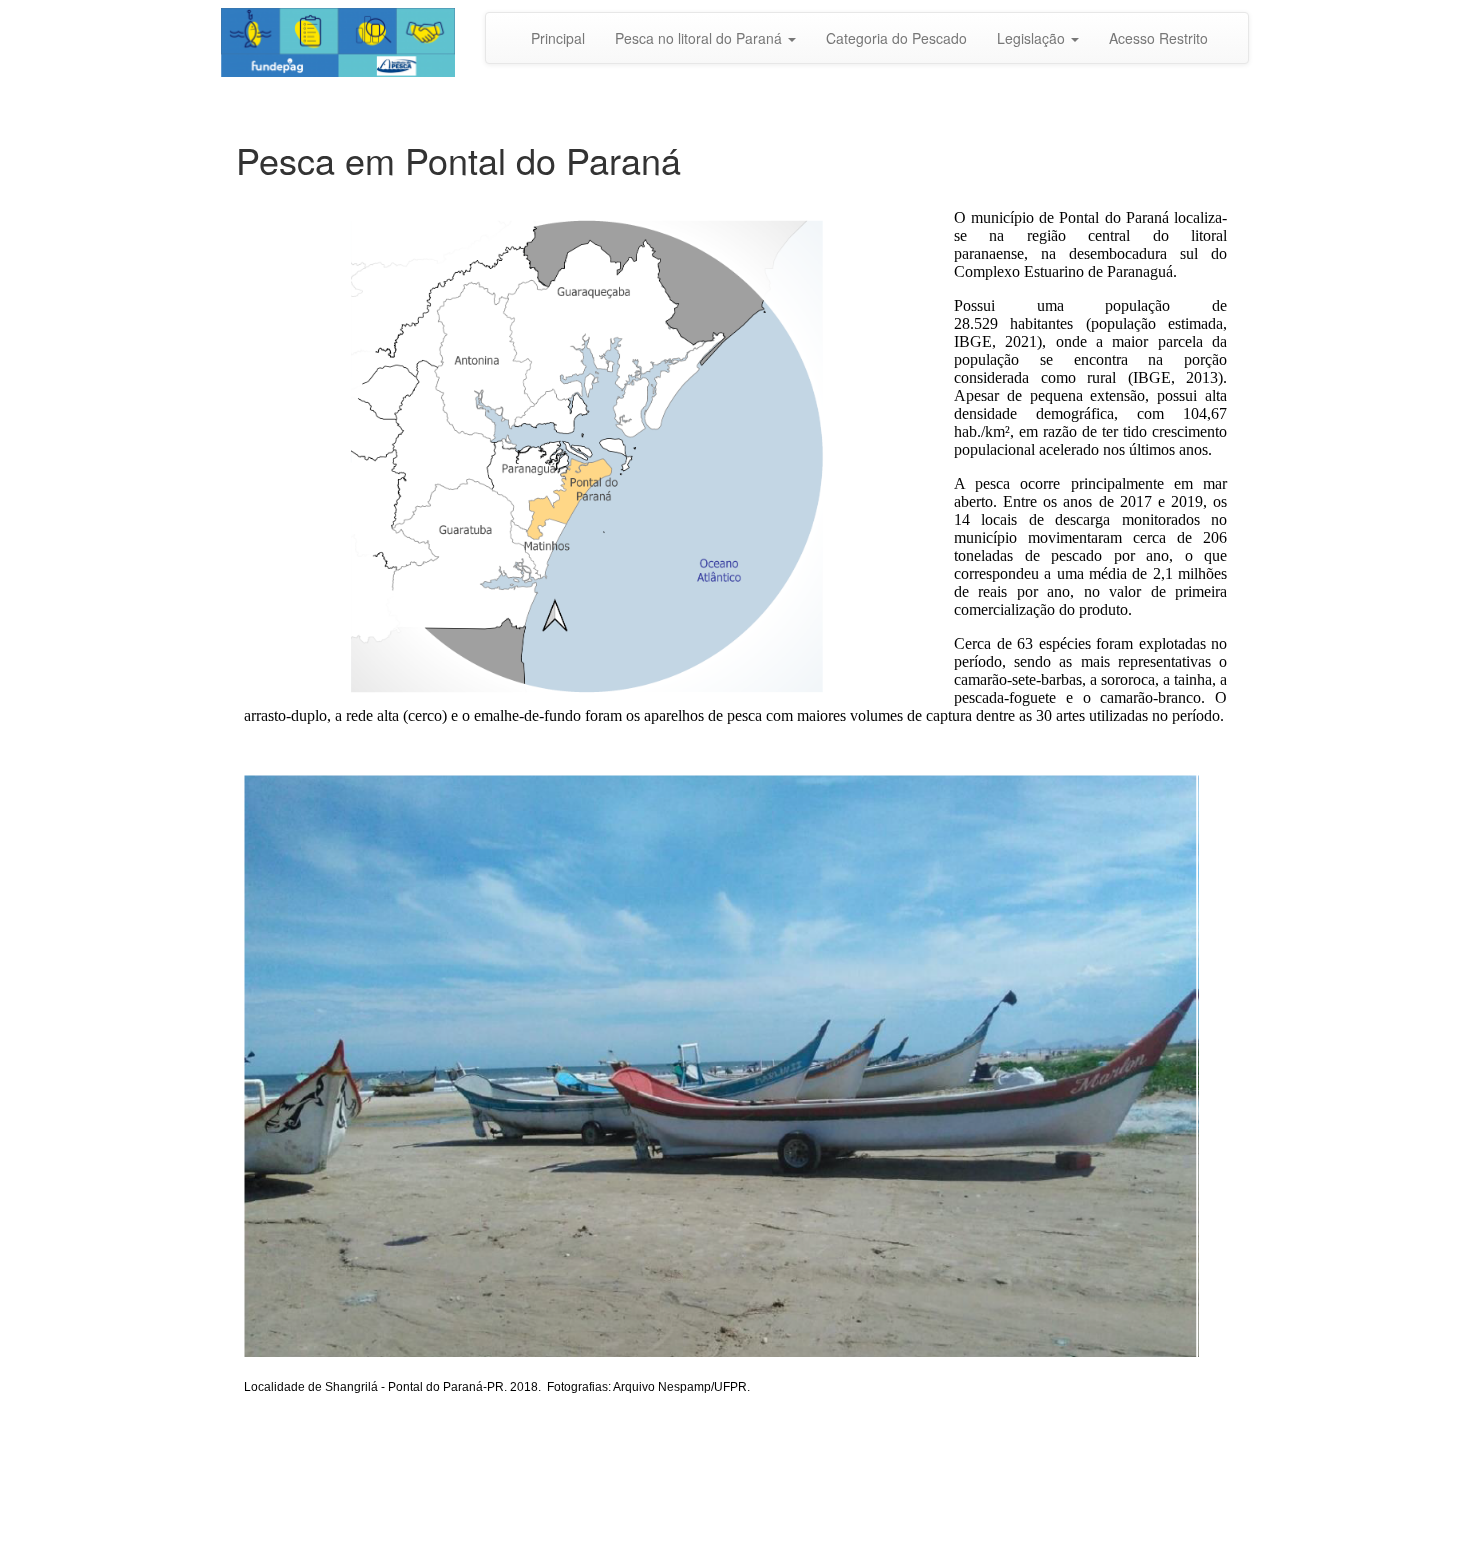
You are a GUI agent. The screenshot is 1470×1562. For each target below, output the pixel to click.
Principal (558, 38)
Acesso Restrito (1158, 38)
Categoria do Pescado (896, 38)
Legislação (1033, 38)
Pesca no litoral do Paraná (700, 38)
